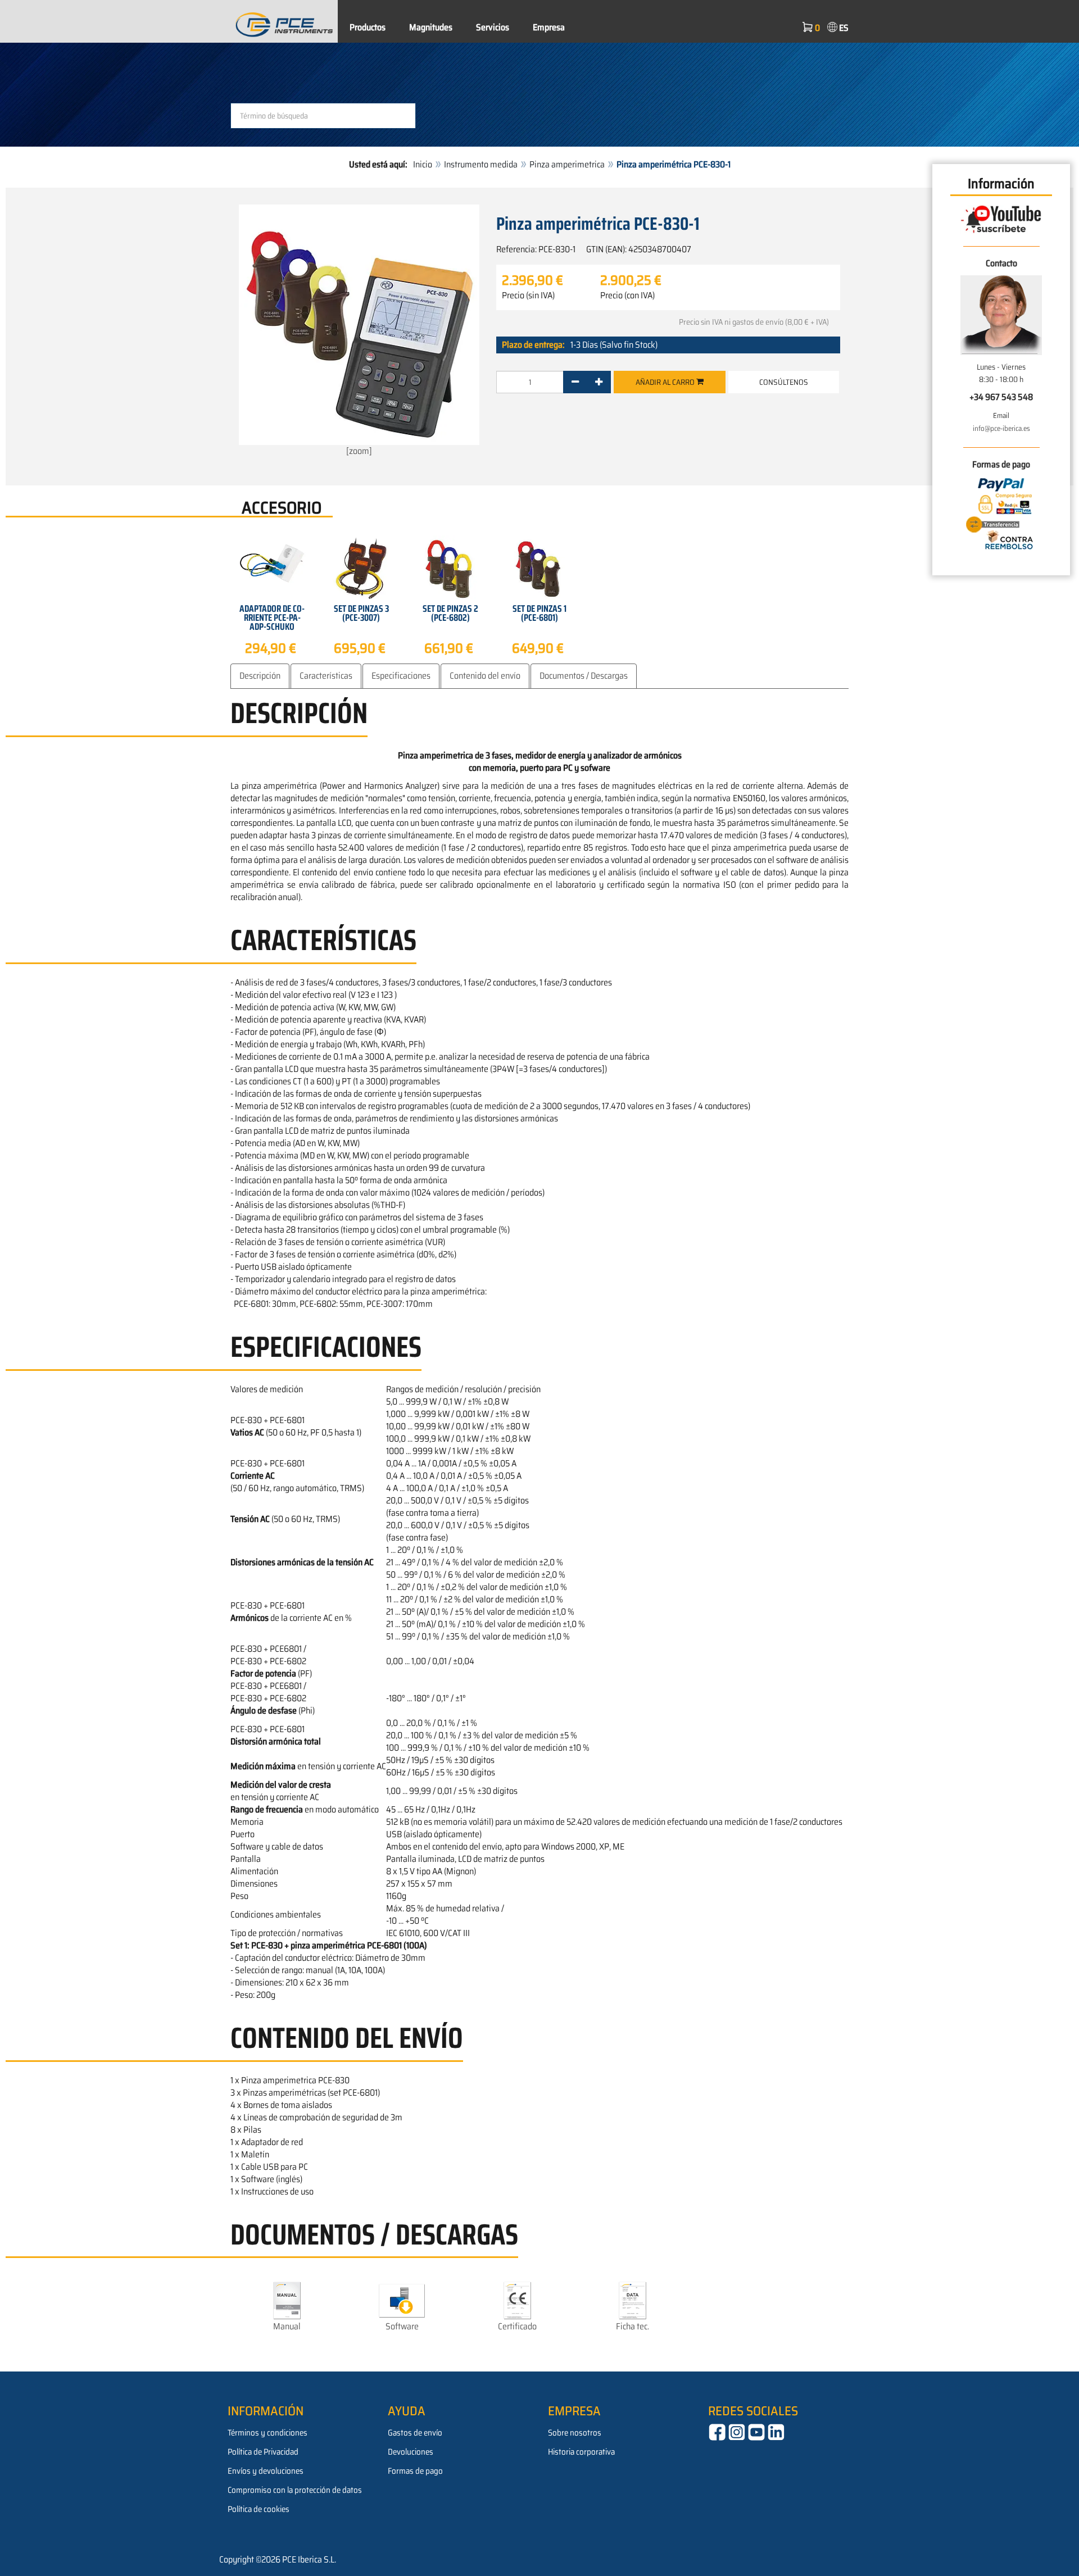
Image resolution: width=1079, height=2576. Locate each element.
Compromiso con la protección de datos (295, 2490)
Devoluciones (411, 2452)
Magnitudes (431, 27)
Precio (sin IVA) (528, 296)
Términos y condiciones (268, 2433)
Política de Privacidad (263, 2452)
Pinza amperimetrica (567, 164)
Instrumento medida (481, 164)
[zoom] (359, 451)
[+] (599, 382)
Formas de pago (415, 2471)
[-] (575, 382)
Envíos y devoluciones (266, 2471)
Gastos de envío (415, 2433)
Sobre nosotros (575, 2433)
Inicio (423, 164)
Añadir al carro (666, 382)
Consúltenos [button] (784, 382)
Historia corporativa (581, 2452)
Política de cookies (259, 2509)
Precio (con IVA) (627, 296)
